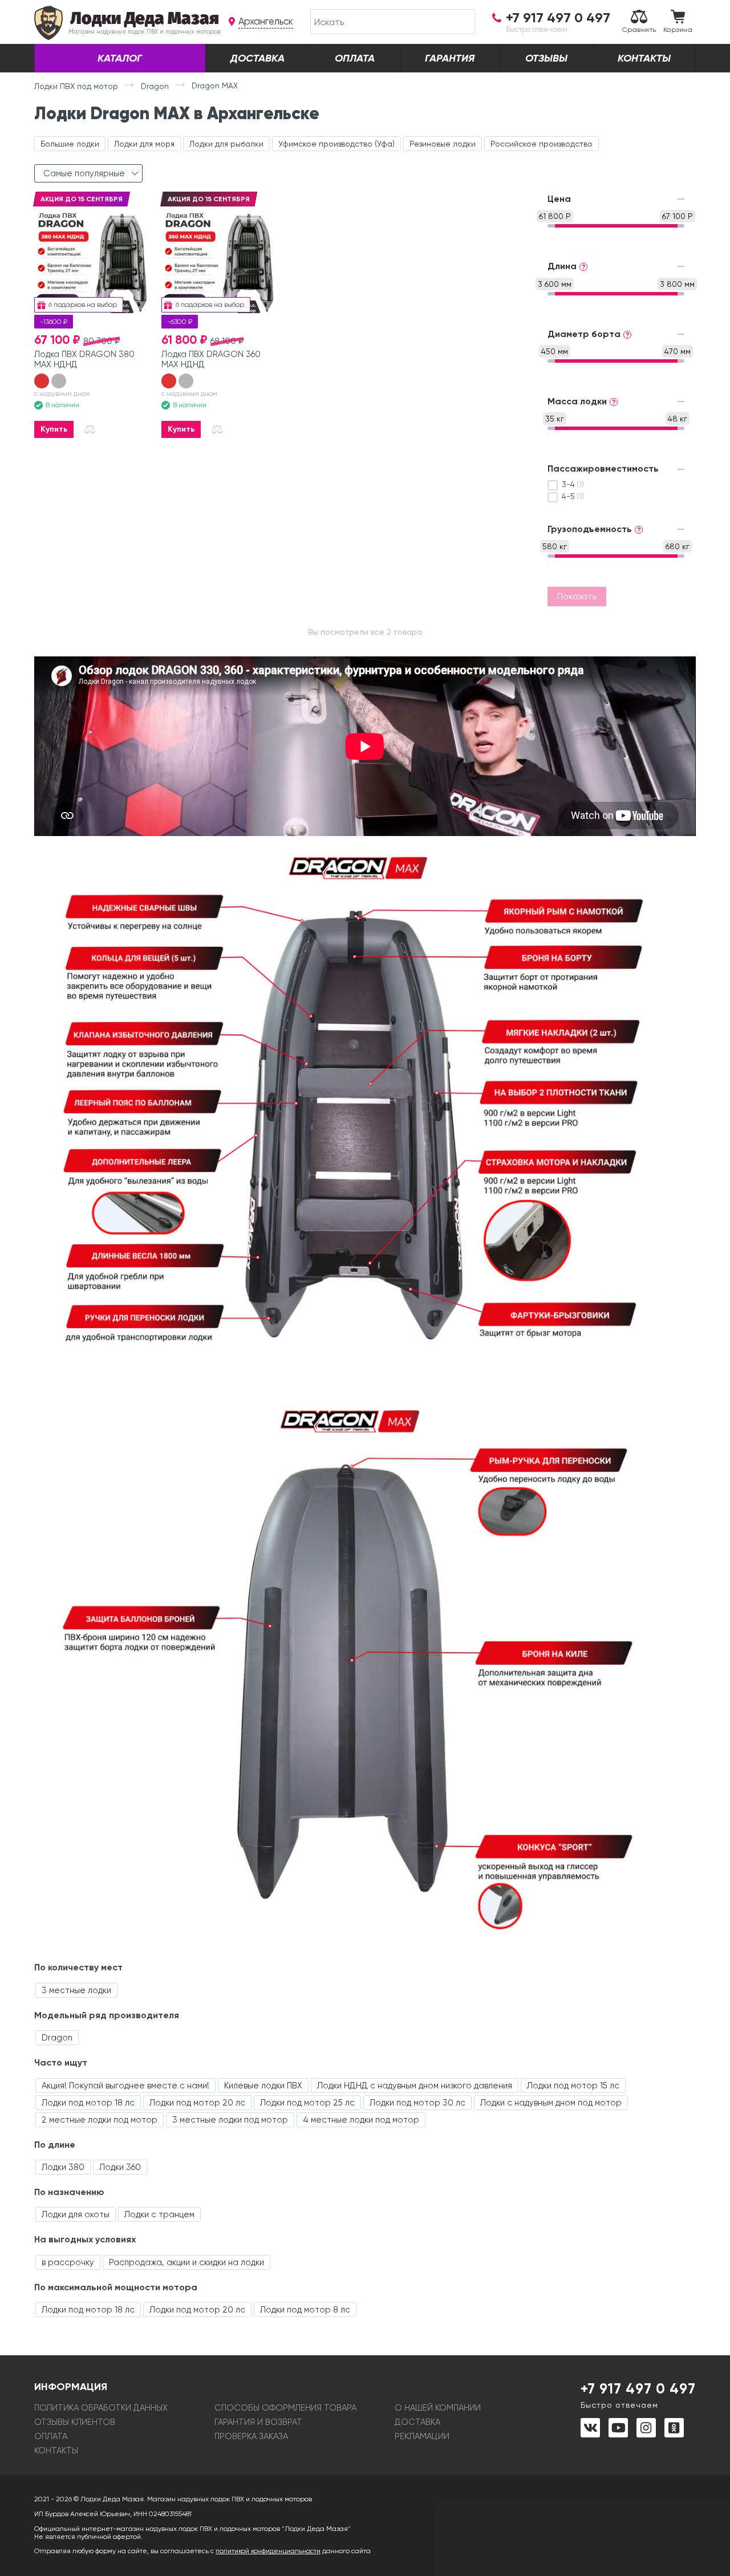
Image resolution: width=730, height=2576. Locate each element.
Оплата (355, 58)
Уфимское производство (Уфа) (336, 144)
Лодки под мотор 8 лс (305, 2310)
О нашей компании (438, 2408)
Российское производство (542, 144)
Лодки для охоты (76, 2214)
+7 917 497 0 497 (638, 2395)
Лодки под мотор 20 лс (197, 2103)
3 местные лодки (76, 1990)
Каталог (120, 58)
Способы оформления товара (285, 2408)
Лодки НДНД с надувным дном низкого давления (415, 2086)
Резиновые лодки (443, 144)
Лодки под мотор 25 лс (307, 2103)
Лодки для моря (144, 144)
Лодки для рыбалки (226, 144)
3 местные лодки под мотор (230, 2120)
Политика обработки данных (101, 2408)
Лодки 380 (63, 2167)
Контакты (644, 58)
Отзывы (546, 58)
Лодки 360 (120, 2167)
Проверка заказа (251, 2436)
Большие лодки (70, 144)
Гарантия (450, 58)
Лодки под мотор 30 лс (417, 2103)
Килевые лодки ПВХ (263, 2086)
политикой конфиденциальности (268, 2551)
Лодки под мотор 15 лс (573, 2086)
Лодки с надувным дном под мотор (551, 2103)
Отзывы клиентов (75, 2422)
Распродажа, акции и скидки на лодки (186, 2262)
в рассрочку (68, 2262)
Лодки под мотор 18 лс (88, 2103)
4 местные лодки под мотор (361, 2120)
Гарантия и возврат (258, 2422)
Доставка (257, 58)
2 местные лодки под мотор (100, 2120)
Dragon (57, 2038)
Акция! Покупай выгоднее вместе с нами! (125, 2086)
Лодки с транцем (159, 2214)
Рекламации (422, 2436)
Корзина (678, 30)
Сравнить (639, 30)
